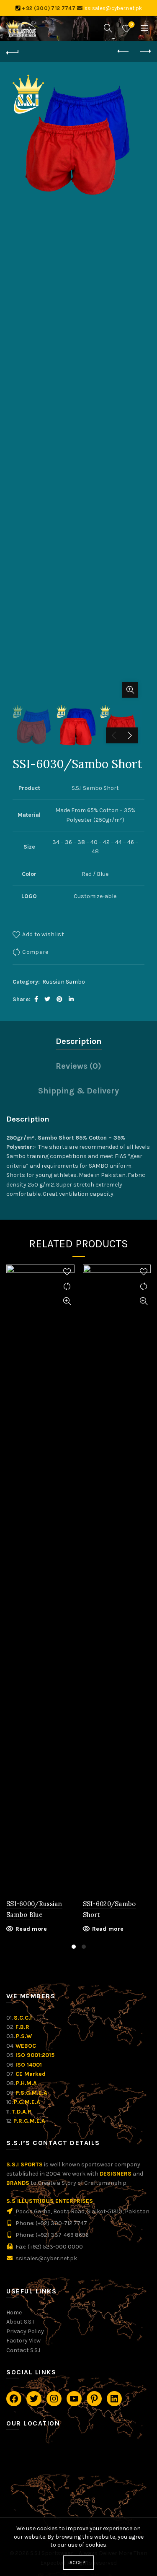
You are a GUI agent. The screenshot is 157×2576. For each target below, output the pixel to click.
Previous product (124, 52)
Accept (79, 2563)
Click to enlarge (130, 690)
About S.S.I (20, 2322)
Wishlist (132, 25)
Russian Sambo (64, 982)
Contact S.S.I (23, 2350)
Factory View (23, 2341)
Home (14, 2312)
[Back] (13, 52)
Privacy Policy (25, 2331)
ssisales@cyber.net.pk (113, 8)
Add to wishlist (43, 934)
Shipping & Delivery (78, 1091)
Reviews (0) (78, 1066)
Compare (35, 952)
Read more (31, 1929)
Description (79, 1041)
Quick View (67, 1301)
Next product (144, 52)
